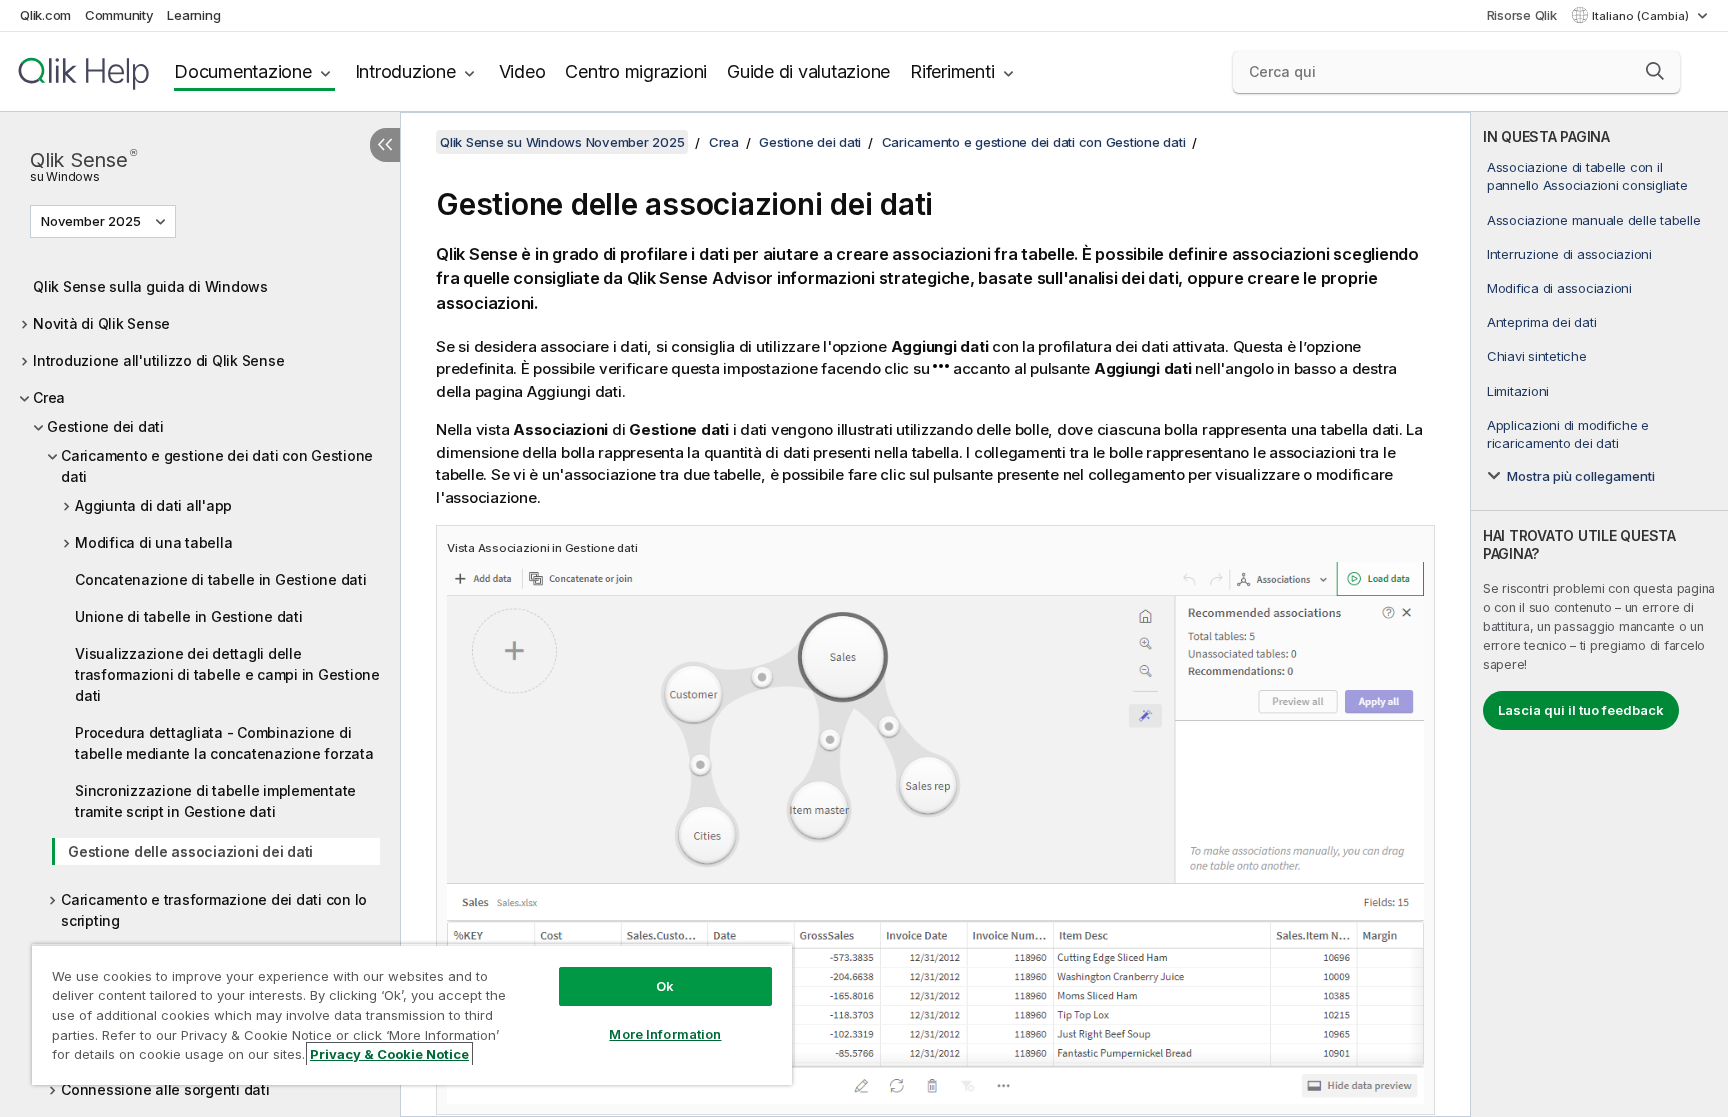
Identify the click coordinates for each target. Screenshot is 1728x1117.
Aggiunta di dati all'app (153, 505)
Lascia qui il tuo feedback (1581, 710)
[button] (1655, 71)
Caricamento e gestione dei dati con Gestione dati (217, 466)
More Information (665, 1034)
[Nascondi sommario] (385, 145)
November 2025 (91, 221)
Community (119, 15)
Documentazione (243, 71)
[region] (412, 1014)
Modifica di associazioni (1559, 288)
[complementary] (1599, 614)
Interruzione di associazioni (1569, 254)
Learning (193, 15)
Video (522, 71)
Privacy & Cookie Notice (389, 1054)
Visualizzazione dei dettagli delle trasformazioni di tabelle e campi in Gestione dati (227, 674)
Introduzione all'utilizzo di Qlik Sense (158, 360)
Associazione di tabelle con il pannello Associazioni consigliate (1587, 176)
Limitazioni (1518, 391)
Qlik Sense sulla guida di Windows (150, 286)
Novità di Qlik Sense (101, 323)
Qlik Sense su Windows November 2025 (562, 142)
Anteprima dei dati (1542, 322)
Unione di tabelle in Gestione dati (189, 616)
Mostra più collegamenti (1581, 476)
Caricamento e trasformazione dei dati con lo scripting (214, 910)
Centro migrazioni (636, 71)
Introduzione (405, 71)
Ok (665, 986)
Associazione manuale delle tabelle (1594, 220)
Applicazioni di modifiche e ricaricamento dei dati (1568, 434)
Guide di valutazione (808, 71)
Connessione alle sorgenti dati (165, 1089)
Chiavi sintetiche (1537, 356)
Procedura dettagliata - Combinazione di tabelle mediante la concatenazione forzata (224, 743)
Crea (49, 397)
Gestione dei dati (105, 426)
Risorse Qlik (1522, 15)
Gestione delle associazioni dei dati (190, 851)
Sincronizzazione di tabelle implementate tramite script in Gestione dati (215, 801)
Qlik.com (45, 15)
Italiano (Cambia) (1642, 16)
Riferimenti (952, 71)
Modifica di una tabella (153, 542)
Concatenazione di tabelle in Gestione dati (221, 579)
